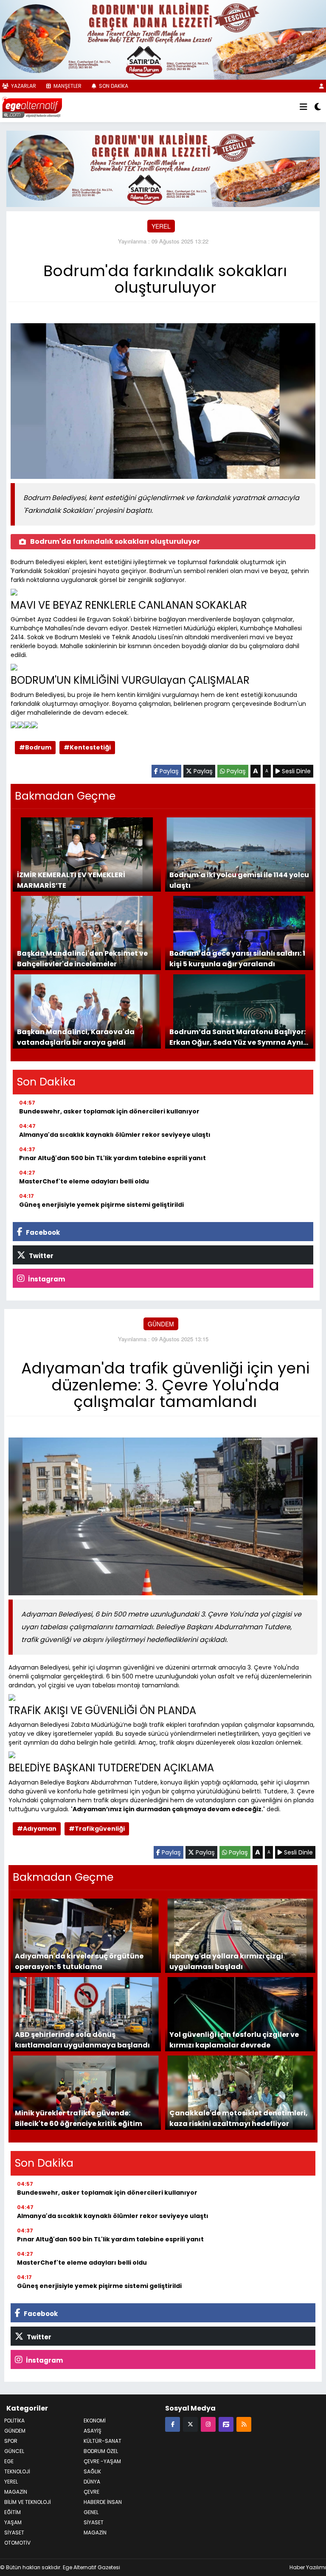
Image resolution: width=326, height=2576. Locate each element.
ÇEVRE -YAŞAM (102, 2460)
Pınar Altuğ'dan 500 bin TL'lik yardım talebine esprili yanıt (112, 1156)
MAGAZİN (95, 2531)
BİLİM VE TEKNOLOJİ (28, 2500)
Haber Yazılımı (308, 2566)
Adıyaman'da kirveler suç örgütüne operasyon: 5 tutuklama (79, 1959)
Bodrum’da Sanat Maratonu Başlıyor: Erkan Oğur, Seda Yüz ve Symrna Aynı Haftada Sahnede (237, 1035)
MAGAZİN (16, 2490)
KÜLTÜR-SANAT (103, 2439)
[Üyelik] (322, 85)
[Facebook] (173, 2422)
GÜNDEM (161, 1322)
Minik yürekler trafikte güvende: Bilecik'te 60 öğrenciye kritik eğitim (79, 2116)
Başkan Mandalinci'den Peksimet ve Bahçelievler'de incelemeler (82, 957)
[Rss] (244, 2422)
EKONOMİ (95, 2419)
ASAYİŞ (93, 2429)
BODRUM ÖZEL (101, 2449)
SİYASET (94, 2521)
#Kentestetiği (87, 746)
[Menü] (304, 106)
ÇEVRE (91, 2490)
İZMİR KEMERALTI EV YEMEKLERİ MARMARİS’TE (71, 878)
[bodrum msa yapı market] (163, 39)
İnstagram (46, 1277)
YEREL (161, 225)
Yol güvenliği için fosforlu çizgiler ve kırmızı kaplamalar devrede (234, 2038)
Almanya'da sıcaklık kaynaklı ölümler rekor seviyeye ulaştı (115, 1133)
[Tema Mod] (318, 106)
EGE (9, 2460)
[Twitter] (190, 2422)
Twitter (41, 1254)
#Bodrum (35, 746)
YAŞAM (13, 2521)
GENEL (91, 2510)
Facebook (42, 1231)
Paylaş (168, 769)
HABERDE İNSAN (103, 2500)
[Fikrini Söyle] (226, 2422)
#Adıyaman (37, 1827)
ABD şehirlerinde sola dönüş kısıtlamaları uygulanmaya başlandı (82, 2038)
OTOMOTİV (17, 2541)
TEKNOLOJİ (17, 2470)
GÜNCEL (14, 2449)
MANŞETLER (67, 85)
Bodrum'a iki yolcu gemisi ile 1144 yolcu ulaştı (239, 878)
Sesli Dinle (295, 769)
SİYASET (14, 2531)
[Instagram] (208, 2422)
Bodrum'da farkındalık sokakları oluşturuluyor (115, 540)
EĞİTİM (13, 2510)
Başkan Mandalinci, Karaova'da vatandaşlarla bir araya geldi (76, 1035)
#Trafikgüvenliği (97, 1827)
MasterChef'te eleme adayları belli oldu (84, 1180)
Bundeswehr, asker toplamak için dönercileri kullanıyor (109, 1110)
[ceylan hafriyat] (163, 167)
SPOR (11, 2439)
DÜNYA (92, 2480)
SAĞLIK (92, 2470)
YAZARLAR (23, 85)
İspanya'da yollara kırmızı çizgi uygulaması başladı (226, 1959)
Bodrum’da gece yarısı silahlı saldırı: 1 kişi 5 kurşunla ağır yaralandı (237, 957)
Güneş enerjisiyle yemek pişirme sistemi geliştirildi (101, 1203)
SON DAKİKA (113, 85)
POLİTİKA (14, 2419)
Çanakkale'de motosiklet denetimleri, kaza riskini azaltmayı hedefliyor (239, 2116)
